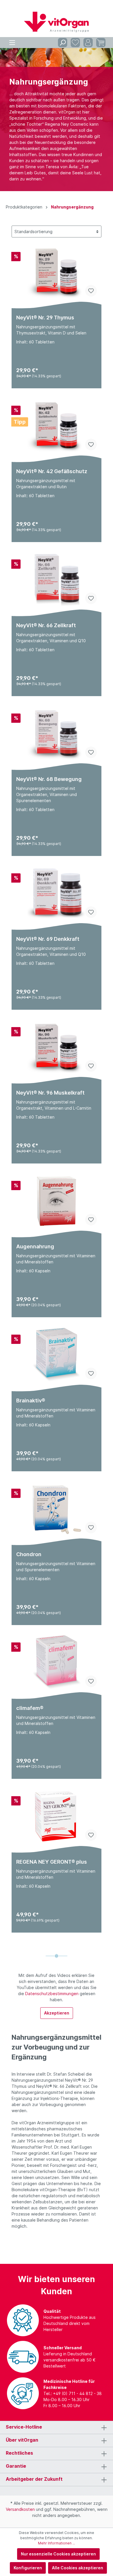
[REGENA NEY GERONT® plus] (57, 1816)
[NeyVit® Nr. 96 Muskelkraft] (57, 1047)
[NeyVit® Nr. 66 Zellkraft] (57, 580)
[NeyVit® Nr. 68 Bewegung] (57, 734)
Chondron (29, 1554)
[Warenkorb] (101, 43)
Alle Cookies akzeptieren (78, 2568)
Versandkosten (20, 2509)
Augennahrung (35, 1246)
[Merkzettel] (75, 43)
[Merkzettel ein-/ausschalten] (91, 291)
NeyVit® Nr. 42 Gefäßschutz (52, 471)
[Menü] (12, 43)
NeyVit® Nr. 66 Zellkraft (46, 625)
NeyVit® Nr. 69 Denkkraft (48, 939)
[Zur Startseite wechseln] (57, 22)
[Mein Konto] (88, 43)
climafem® (30, 1708)
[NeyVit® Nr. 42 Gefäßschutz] (57, 426)
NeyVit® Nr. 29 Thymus (45, 318)
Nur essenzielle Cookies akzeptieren (58, 2554)
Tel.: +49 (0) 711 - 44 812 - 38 (73, 2393)
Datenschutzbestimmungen (52, 1994)
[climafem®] (57, 1663)
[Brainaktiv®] (57, 1355)
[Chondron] (57, 1509)
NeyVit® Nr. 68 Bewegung (49, 779)
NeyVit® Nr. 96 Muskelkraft (50, 1093)
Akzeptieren (57, 2013)
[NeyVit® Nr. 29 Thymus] (57, 272)
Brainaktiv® (31, 1400)
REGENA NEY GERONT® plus (52, 1862)
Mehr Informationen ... (57, 2543)
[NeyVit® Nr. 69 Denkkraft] (57, 894)
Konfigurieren (28, 2568)
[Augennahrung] (57, 1201)
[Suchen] (63, 43)
